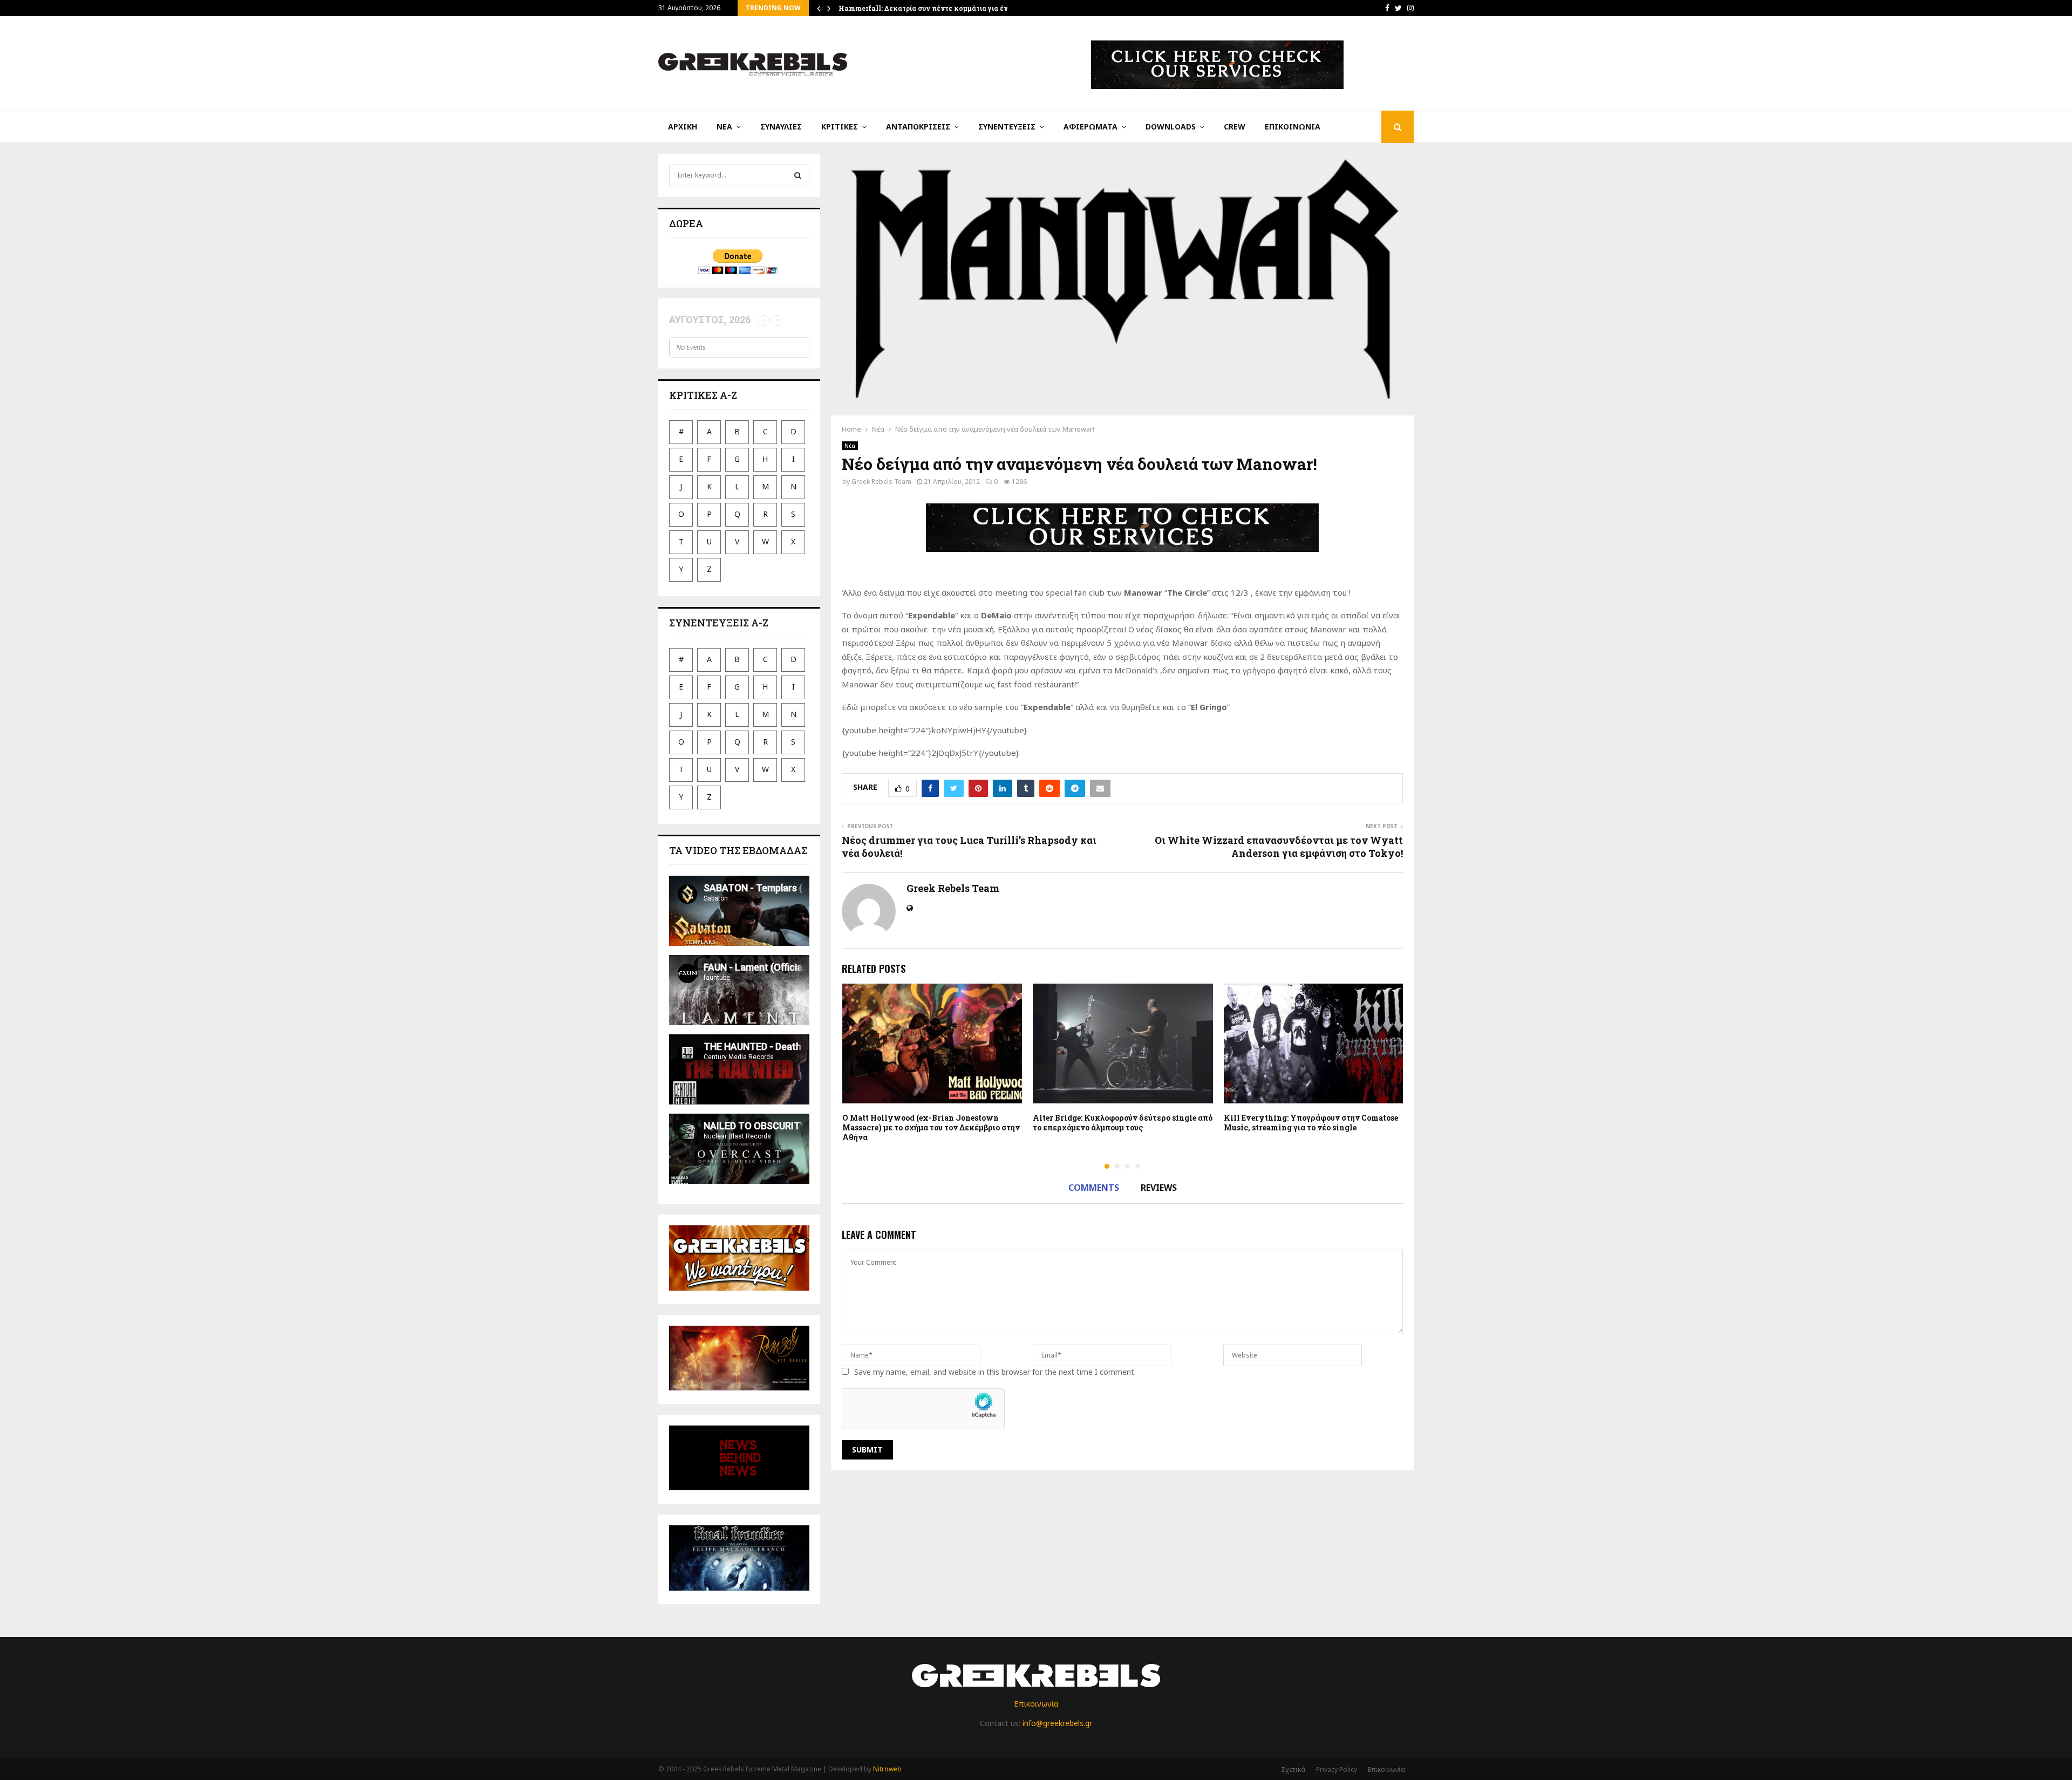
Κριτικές (840, 127)
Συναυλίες (781, 127)
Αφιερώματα (1090, 127)
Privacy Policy (1337, 1769)
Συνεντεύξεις (1007, 127)
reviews (1159, 1188)
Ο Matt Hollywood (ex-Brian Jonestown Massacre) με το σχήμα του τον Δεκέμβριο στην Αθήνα (931, 1127)
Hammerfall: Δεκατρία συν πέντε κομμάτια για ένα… (928, 8)
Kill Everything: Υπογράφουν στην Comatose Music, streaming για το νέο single (1311, 1123)
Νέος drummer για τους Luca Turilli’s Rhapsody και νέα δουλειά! (969, 847)
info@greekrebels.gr (1057, 1723)
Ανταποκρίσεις (918, 127)
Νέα (724, 127)
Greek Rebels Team (881, 482)
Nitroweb (887, 1769)
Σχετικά (1293, 1769)
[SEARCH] (798, 175)
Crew (1235, 127)
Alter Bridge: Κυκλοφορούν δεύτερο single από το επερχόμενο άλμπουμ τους (1123, 1123)
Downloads (1171, 127)
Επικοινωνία (1293, 127)
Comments (1094, 1188)
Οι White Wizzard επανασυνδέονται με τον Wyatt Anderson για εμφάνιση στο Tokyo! (1279, 847)
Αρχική (683, 127)
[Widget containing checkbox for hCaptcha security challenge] (923, 1409)
